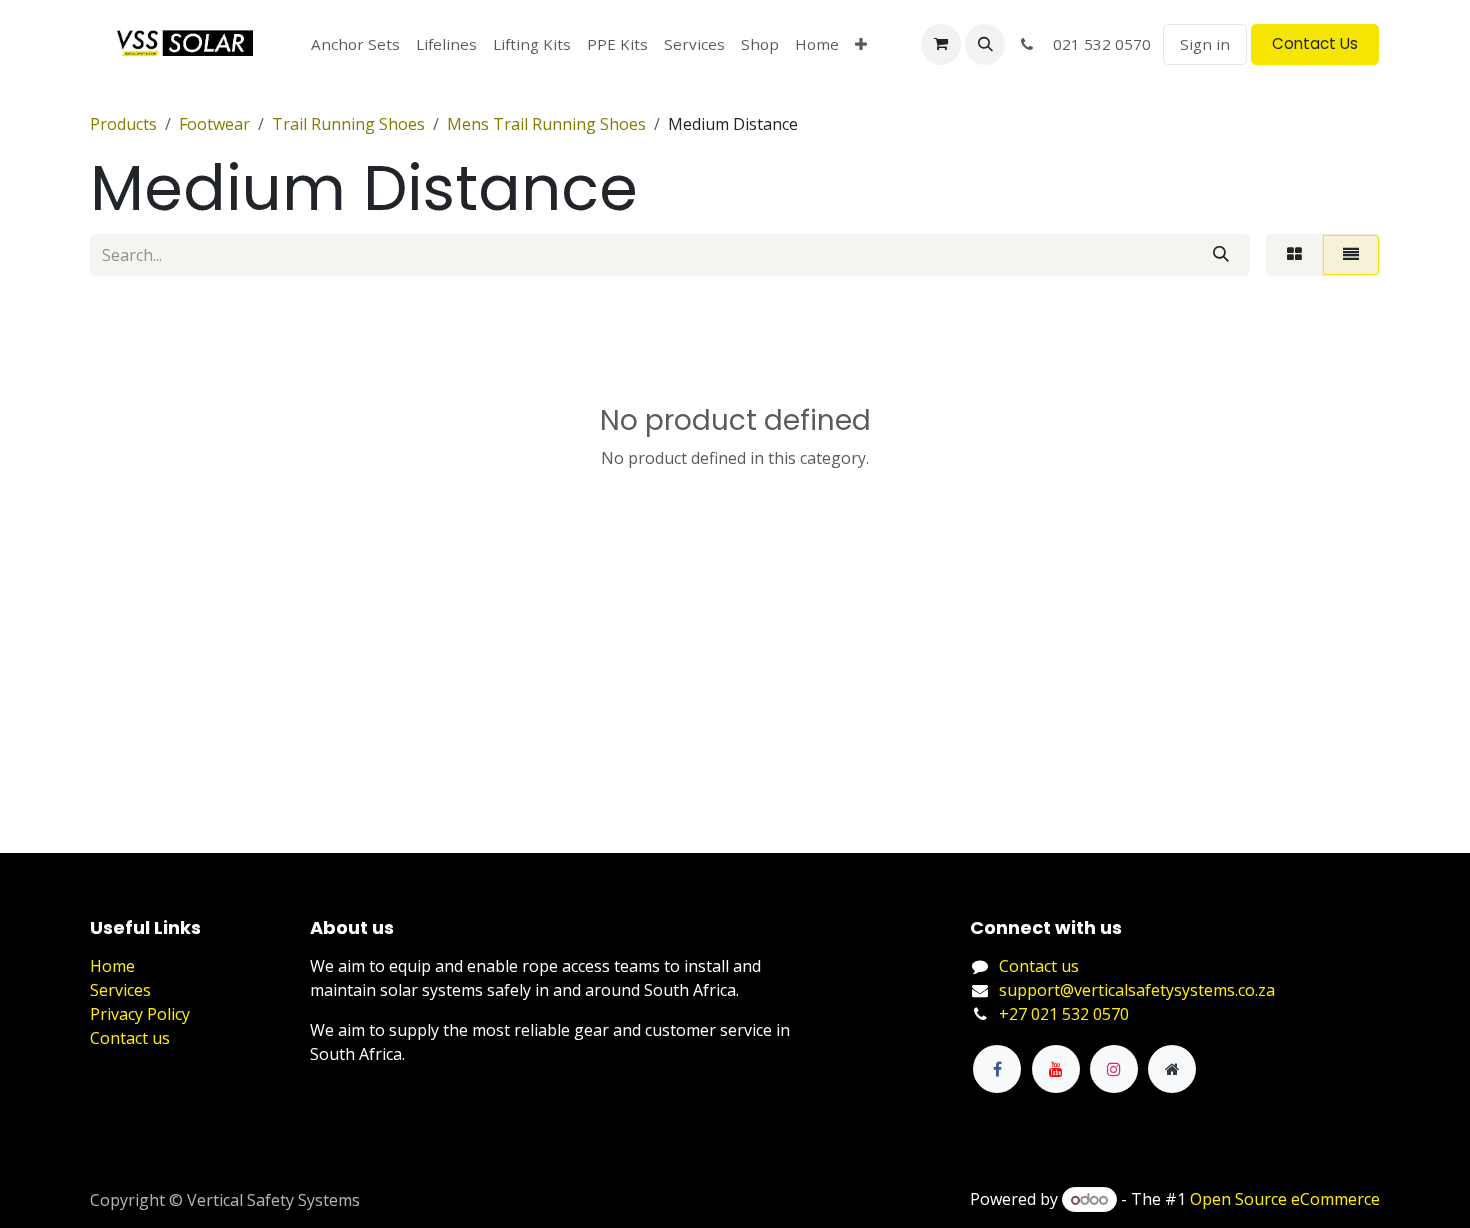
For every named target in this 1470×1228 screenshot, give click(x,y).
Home (112, 966)
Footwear (214, 124)
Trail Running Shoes (348, 124)
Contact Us (1315, 43)
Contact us (130, 1038)
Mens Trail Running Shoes (546, 124)
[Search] (1221, 255)
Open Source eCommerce (1285, 1199)
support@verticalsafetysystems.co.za (1137, 990)
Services (120, 990)
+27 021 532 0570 (1064, 1014)
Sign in (1205, 44)
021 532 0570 (1096, 44)
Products (123, 124)
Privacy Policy (140, 1014)
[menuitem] (355, 44)
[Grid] (1294, 255)
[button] (985, 44)
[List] (1351, 255)
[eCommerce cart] (941, 44)
